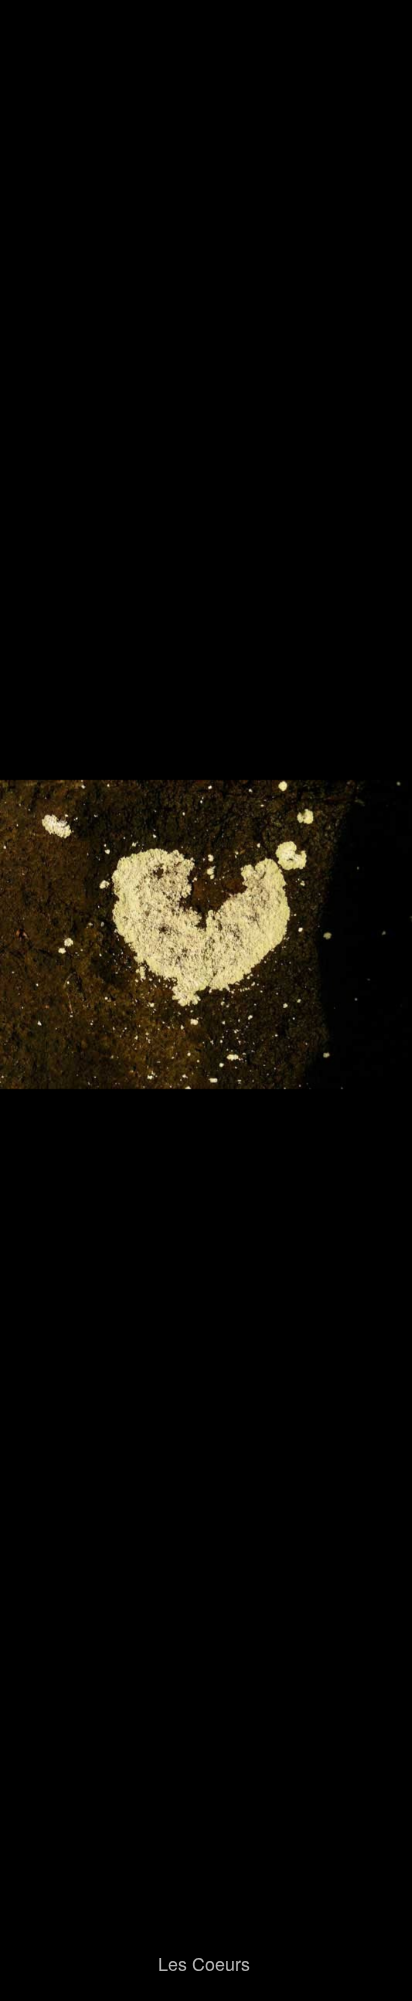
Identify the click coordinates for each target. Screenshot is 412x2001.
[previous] (35, 971)
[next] (377, 971)
